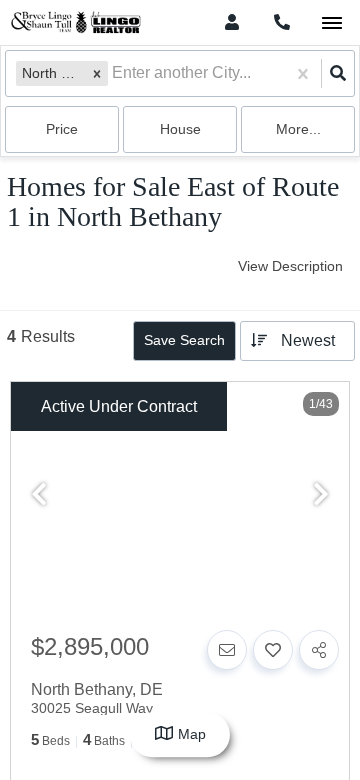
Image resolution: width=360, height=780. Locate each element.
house (180, 129)
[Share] (319, 650)
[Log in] (231, 22)
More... (298, 129)
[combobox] (114, 73)
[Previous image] (39, 495)
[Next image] (321, 495)
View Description (290, 266)
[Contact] (227, 650)
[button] (97, 73)
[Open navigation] (331, 23)
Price (62, 129)
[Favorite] (273, 650)
